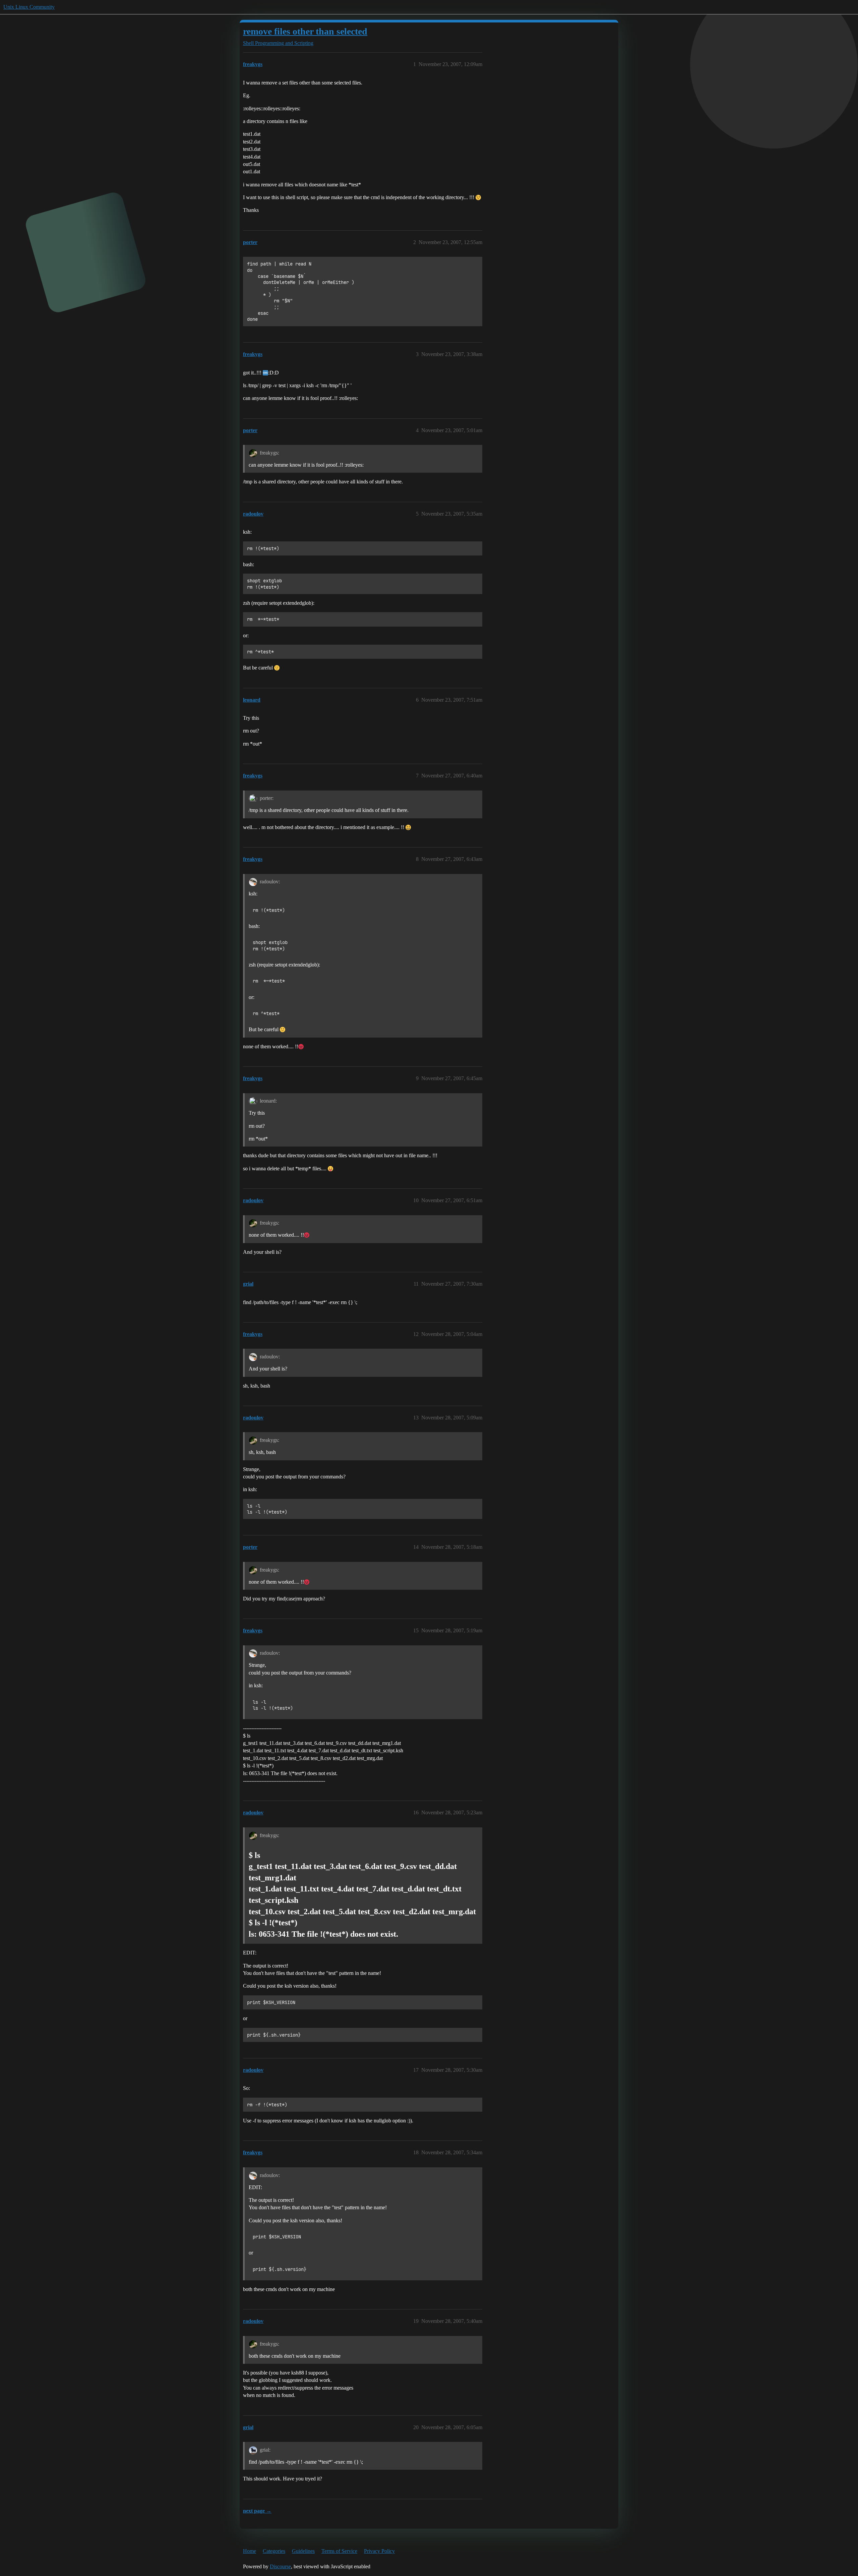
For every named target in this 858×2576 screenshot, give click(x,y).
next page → (257, 2511)
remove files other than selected (305, 31)
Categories (274, 2551)
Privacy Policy (379, 2551)
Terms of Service (339, 2551)
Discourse (280, 2566)
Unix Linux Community (29, 7)
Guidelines (303, 2551)
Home (250, 2551)
